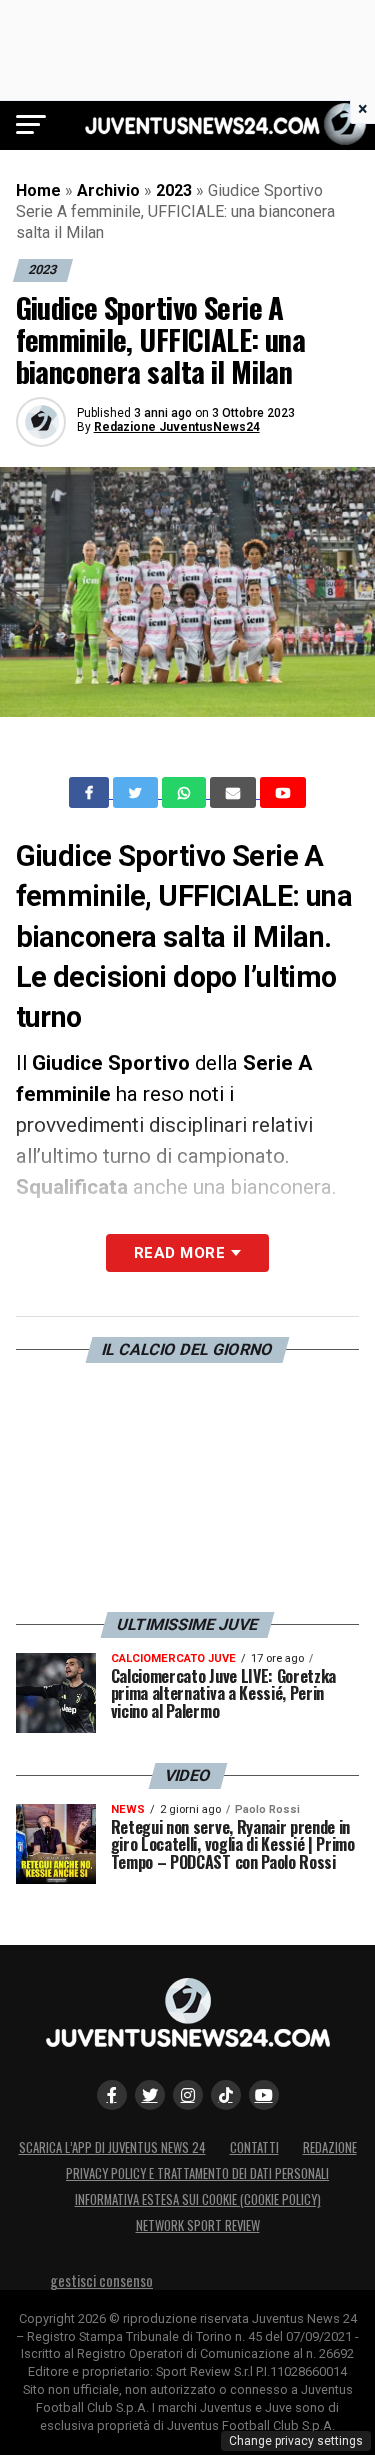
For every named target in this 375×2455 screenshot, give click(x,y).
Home (38, 190)
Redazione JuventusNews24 (177, 427)
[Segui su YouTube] (264, 2095)
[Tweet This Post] (137, 793)
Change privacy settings (296, 2441)
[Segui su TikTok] (226, 2095)
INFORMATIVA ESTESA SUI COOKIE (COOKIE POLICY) (198, 2199)
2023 (174, 190)
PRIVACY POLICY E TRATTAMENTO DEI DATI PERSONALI (197, 2173)
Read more (179, 1253)
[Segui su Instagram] (188, 2095)
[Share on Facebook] (91, 793)
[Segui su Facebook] (112, 2095)
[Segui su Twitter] (150, 2095)
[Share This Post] (186, 793)
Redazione (330, 2147)
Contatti (254, 2147)
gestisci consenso (101, 2280)
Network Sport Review (198, 2225)
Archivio (108, 190)
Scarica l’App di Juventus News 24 (112, 2147)
